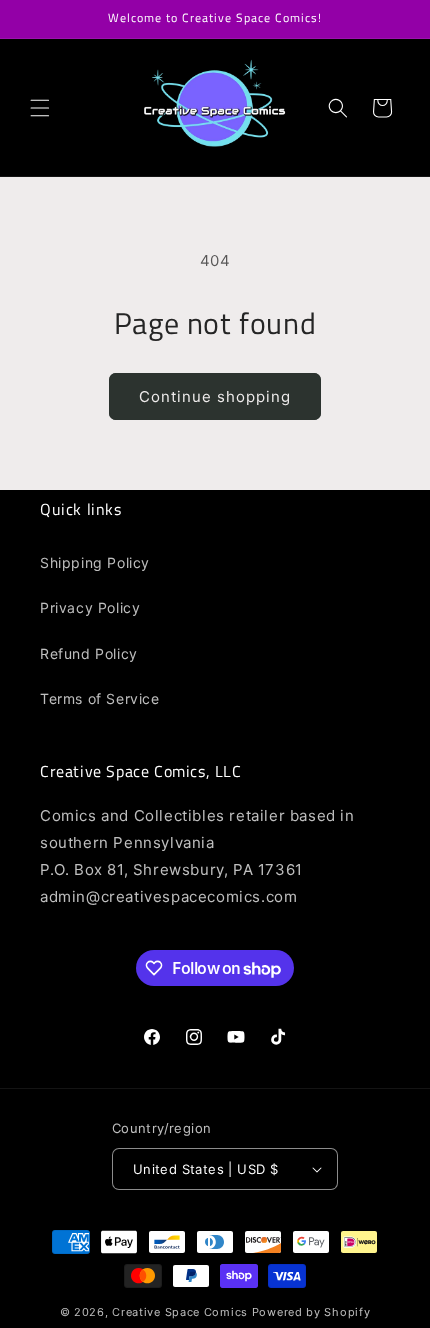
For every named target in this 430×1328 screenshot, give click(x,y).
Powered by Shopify (311, 1312)
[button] (40, 108)
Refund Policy (89, 653)
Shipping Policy (95, 562)
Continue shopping (215, 396)
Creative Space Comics (180, 1312)
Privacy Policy (90, 607)
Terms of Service (100, 698)
